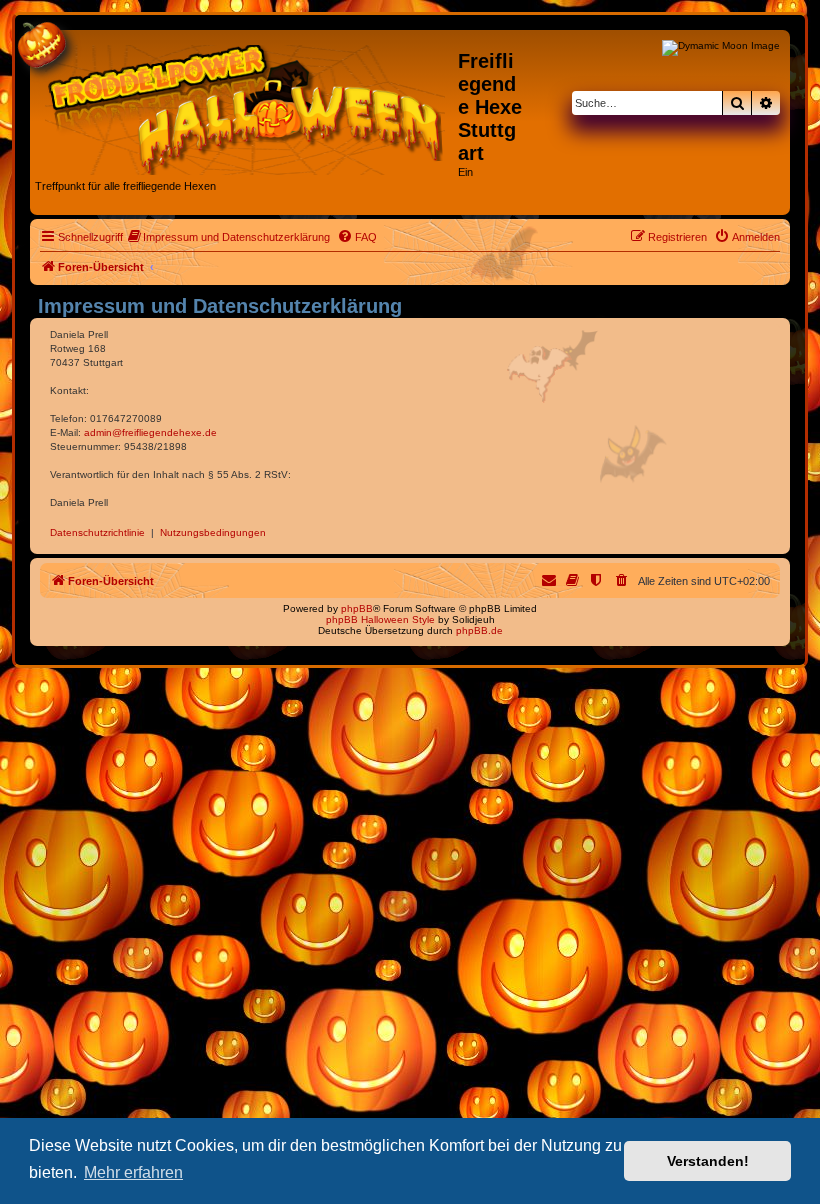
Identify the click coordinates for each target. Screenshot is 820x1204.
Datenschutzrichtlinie (97, 532)
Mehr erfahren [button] (133, 1172)
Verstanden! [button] (708, 1161)
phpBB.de (479, 630)
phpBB (357, 608)
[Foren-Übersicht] (246, 106)
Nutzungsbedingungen (213, 532)
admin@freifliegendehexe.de (150, 432)
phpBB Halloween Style (380, 619)
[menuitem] (229, 237)
